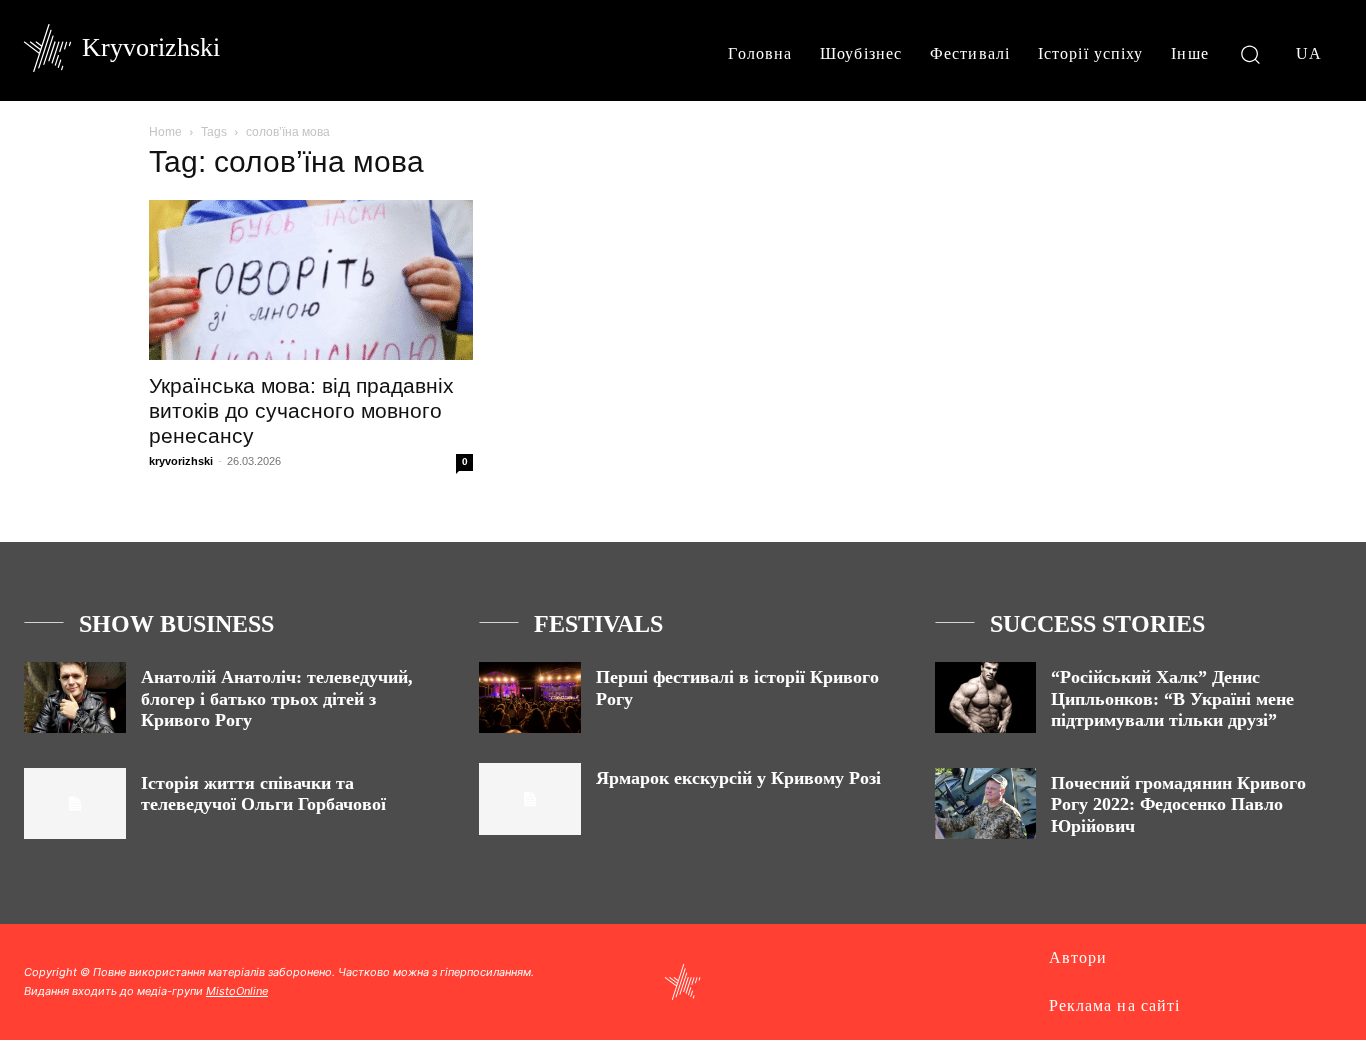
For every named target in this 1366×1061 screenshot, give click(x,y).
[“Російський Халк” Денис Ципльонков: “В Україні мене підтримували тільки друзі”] (986, 697)
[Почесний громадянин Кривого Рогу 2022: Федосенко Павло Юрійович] (986, 803)
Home (165, 132)
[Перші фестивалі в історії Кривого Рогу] (530, 697)
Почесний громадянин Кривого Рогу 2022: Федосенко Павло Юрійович (1178, 804)
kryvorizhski (181, 461)
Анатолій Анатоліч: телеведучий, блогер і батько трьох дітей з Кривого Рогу (277, 698)
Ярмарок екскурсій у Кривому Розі (738, 778)
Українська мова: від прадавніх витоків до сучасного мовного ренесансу (301, 410)
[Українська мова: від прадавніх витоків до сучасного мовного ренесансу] (311, 280)
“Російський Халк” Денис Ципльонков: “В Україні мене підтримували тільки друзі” (1172, 698)
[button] (1250, 53)
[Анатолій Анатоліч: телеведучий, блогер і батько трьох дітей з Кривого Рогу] (75, 697)
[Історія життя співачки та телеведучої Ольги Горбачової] (75, 803)
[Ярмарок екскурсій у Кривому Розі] (530, 798)
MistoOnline (237, 991)
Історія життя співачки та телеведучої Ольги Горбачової (263, 794)
